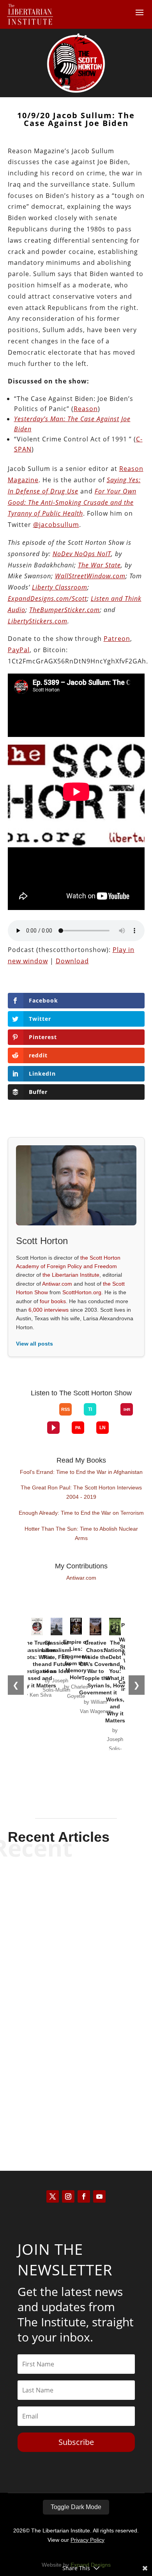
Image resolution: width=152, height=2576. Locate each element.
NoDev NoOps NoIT (82, 554)
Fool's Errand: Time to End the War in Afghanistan (81, 1472)
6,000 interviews (49, 1310)
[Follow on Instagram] (68, 2196)
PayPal (19, 650)
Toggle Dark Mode (76, 2507)
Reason (86, 409)
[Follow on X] (53, 2196)
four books (53, 1301)
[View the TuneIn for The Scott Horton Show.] (90, 1409)
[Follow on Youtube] (99, 2196)
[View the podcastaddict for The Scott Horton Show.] (78, 1428)
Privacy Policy (87, 2540)
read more (76, 1947)
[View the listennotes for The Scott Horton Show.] (103, 1428)
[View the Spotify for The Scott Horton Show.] (23, 1416)
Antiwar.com (57, 1284)
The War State (99, 565)
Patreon (117, 639)
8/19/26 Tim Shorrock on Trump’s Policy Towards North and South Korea (76, 1996)
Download (72, 961)
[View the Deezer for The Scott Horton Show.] (108, 1416)
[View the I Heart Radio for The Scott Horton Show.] (127, 1409)
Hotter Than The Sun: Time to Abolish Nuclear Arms (81, 1533)
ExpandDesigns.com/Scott (47, 598)
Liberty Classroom (60, 587)
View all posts (34, 1344)
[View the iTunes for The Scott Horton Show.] (35, 1416)
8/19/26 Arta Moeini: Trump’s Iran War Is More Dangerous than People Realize (76, 1905)
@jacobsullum (56, 525)
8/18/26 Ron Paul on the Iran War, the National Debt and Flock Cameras (76, 2081)
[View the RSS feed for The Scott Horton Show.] (65, 1409)
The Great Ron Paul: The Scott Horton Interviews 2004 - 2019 (81, 1492)
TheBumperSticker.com (65, 610)
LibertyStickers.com (38, 621)
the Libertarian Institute (71, 1275)
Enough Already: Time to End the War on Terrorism (81, 1513)
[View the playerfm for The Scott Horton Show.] (53, 1428)
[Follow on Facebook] (84, 2196)
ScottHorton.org (82, 1292)
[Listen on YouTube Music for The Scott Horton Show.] (47, 1416)
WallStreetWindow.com (90, 576)
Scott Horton (62, 1933)
